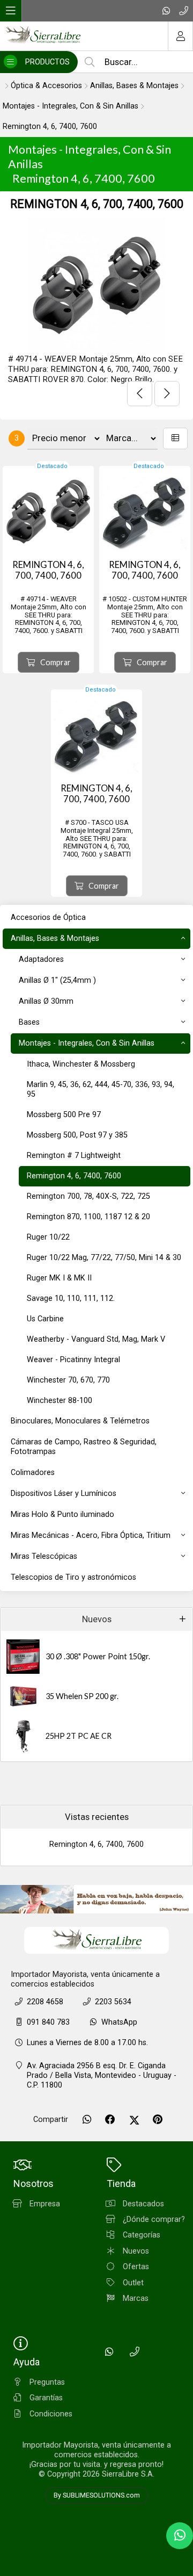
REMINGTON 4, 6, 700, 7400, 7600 (97, 204)
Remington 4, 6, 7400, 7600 (50, 127)
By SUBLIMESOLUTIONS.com (97, 2495)
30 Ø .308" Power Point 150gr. (98, 1656)
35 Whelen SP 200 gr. (82, 1696)
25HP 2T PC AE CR (79, 1736)
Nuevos (97, 1619)
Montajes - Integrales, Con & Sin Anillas (70, 106)
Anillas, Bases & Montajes (134, 86)
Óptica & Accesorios (46, 86)
